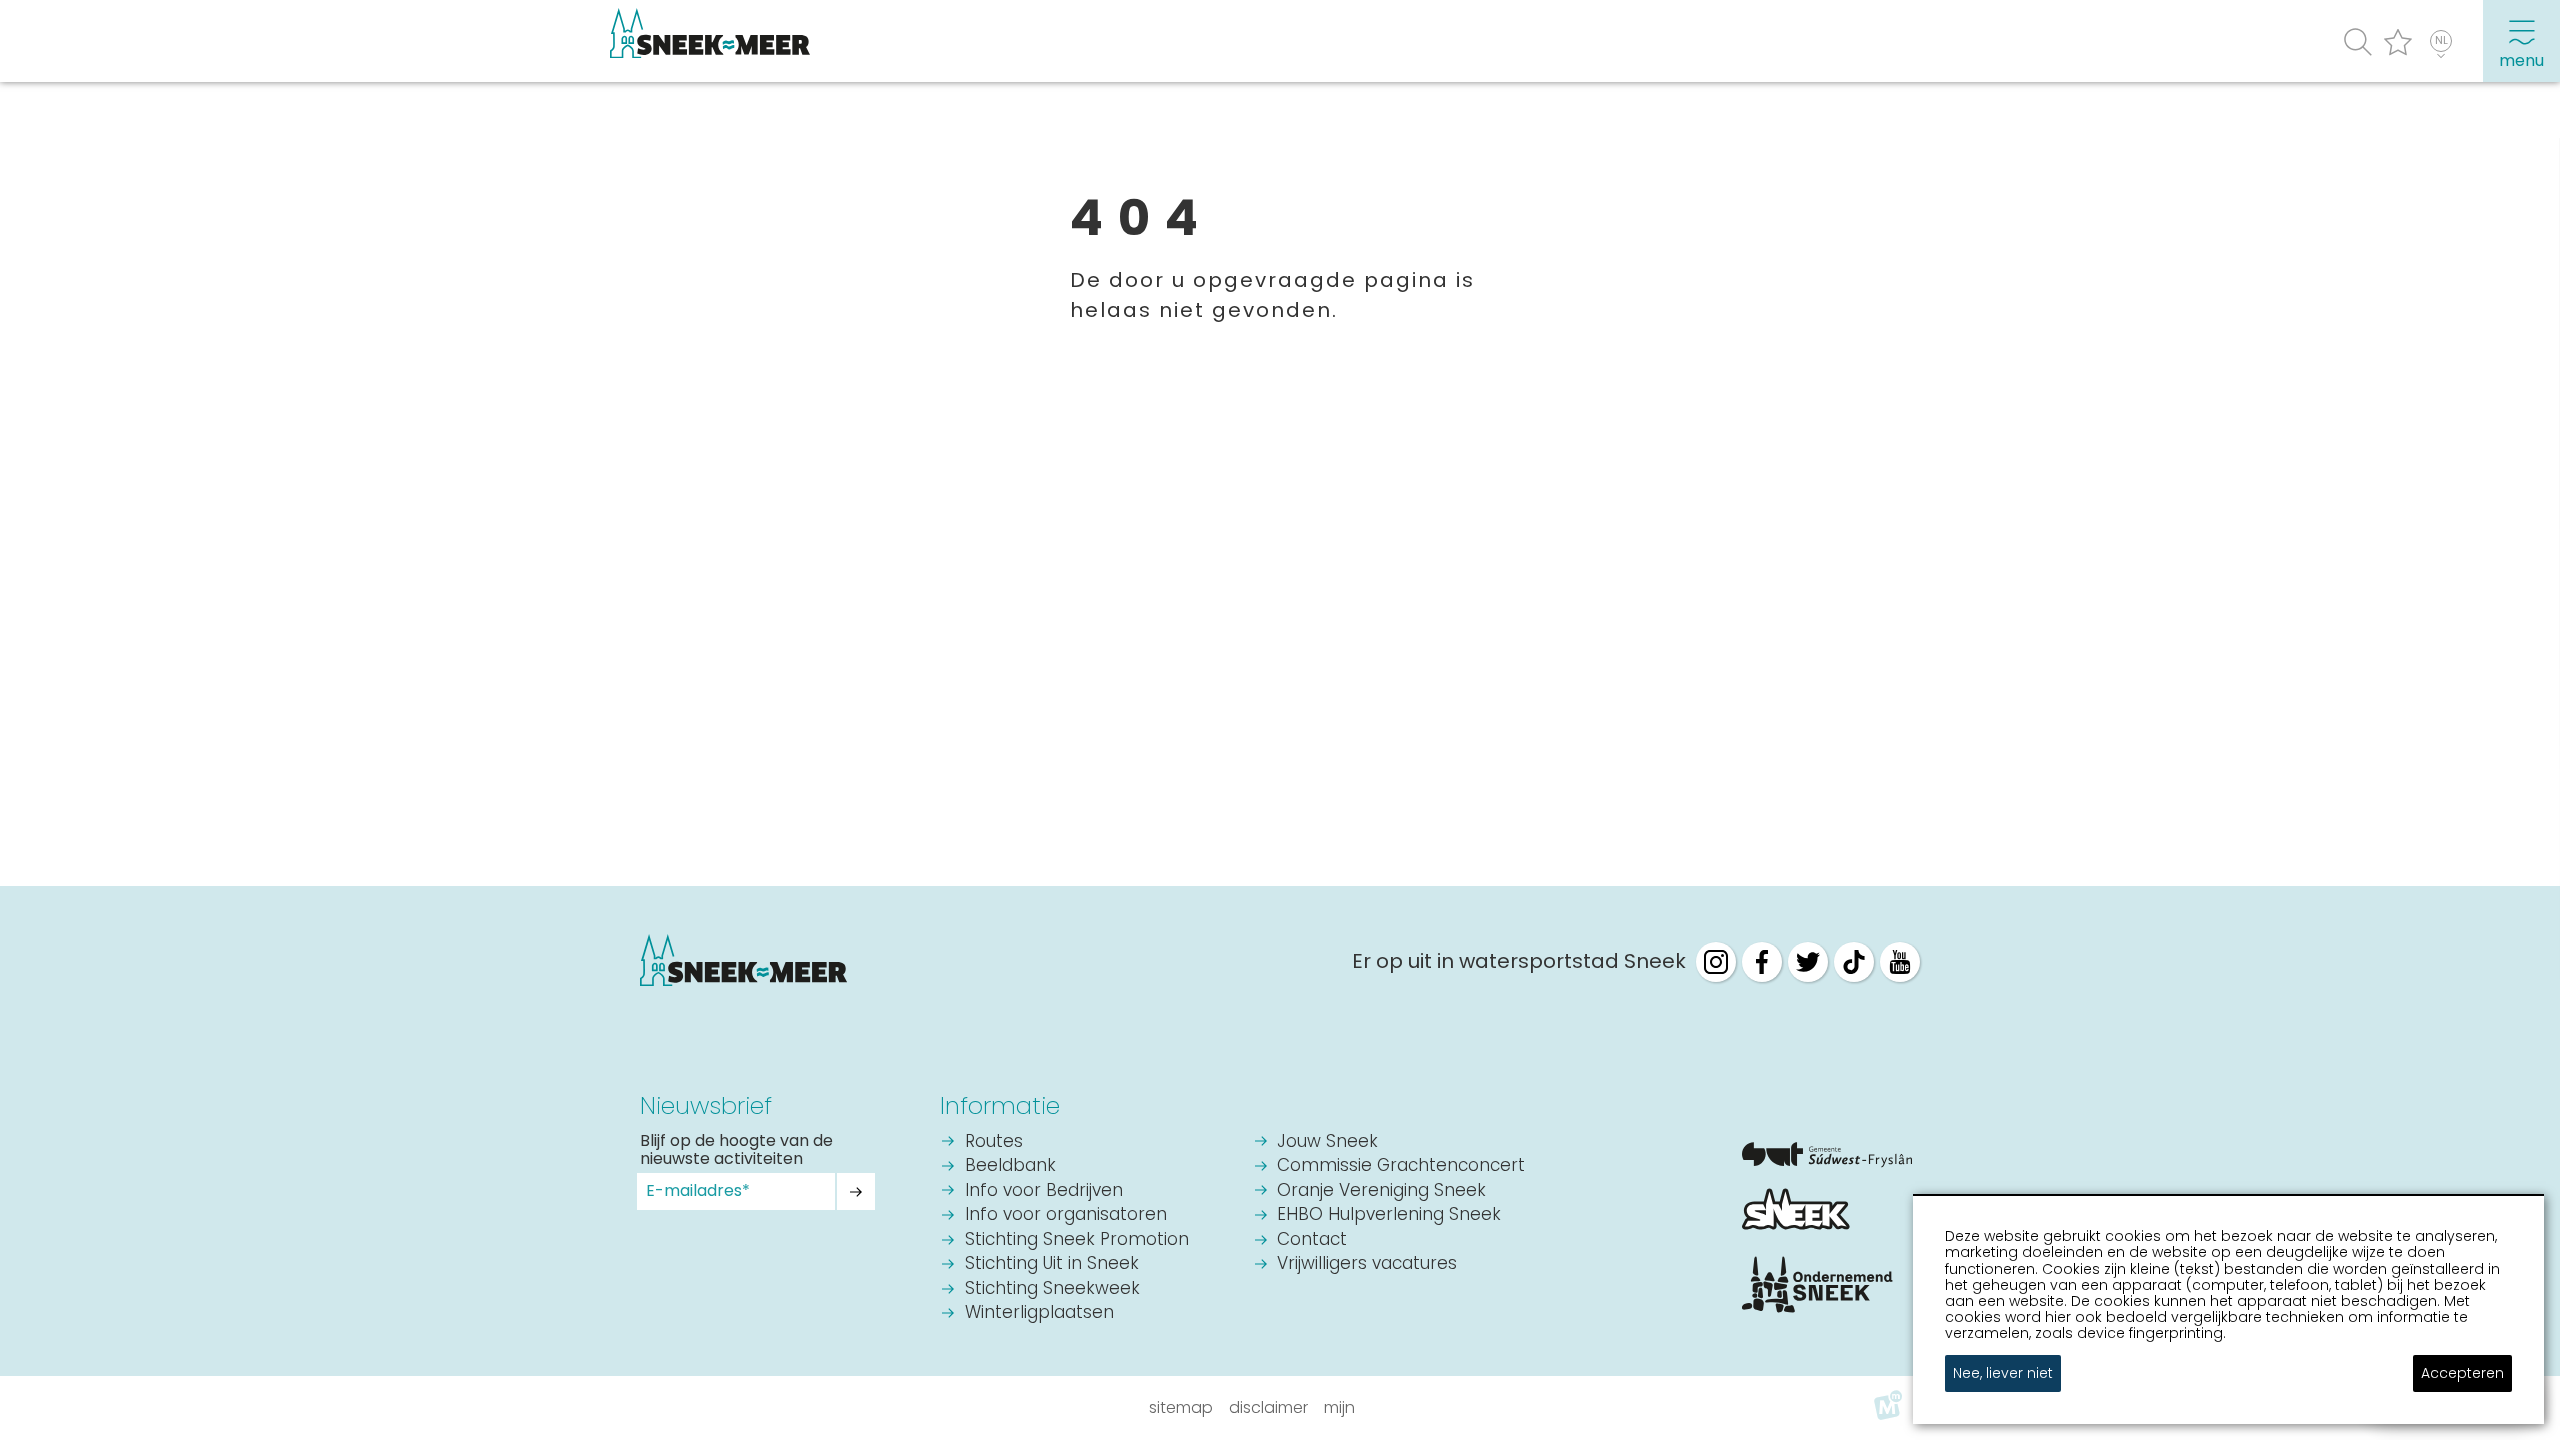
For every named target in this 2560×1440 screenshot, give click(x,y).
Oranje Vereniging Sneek (1381, 1191)
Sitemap (1181, 1407)
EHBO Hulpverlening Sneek (1389, 1215)
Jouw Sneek (1327, 1142)
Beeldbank (1010, 1166)
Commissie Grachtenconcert (1401, 1166)
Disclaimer (1268, 1407)
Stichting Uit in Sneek (1052, 1264)
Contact (1312, 1240)
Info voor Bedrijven (1044, 1191)
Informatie (1000, 1105)
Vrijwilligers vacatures (1367, 1264)
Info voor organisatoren (1066, 1215)
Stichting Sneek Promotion (1077, 1240)
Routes (994, 1142)
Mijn (1339, 1407)
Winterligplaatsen (1039, 1313)
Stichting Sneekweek (1052, 1289)
